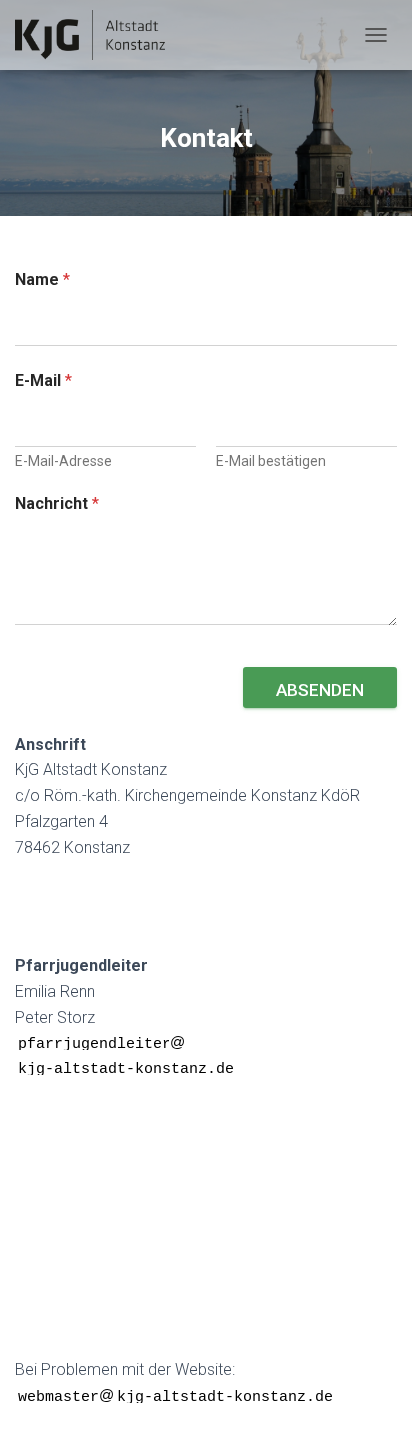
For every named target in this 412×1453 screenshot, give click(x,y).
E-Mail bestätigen (271, 461)
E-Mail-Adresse (63, 461)
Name (42, 279)
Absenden (320, 690)
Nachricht (57, 503)
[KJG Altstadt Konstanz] (102, 35)
